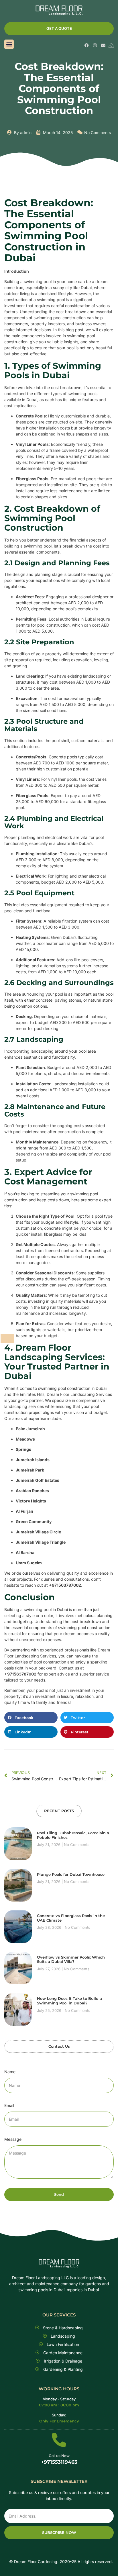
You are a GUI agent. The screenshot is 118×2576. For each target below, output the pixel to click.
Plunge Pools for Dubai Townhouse (71, 1874)
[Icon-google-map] (112, 45)
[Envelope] (103, 45)
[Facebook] (87, 45)
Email (9, 2105)
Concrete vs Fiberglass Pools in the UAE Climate (71, 1918)
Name (10, 2072)
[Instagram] (95, 45)
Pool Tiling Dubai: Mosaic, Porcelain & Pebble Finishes (73, 1835)
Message (13, 2139)
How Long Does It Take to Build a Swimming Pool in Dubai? (69, 2001)
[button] (9, 44)
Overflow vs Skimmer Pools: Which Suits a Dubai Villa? (71, 1959)
